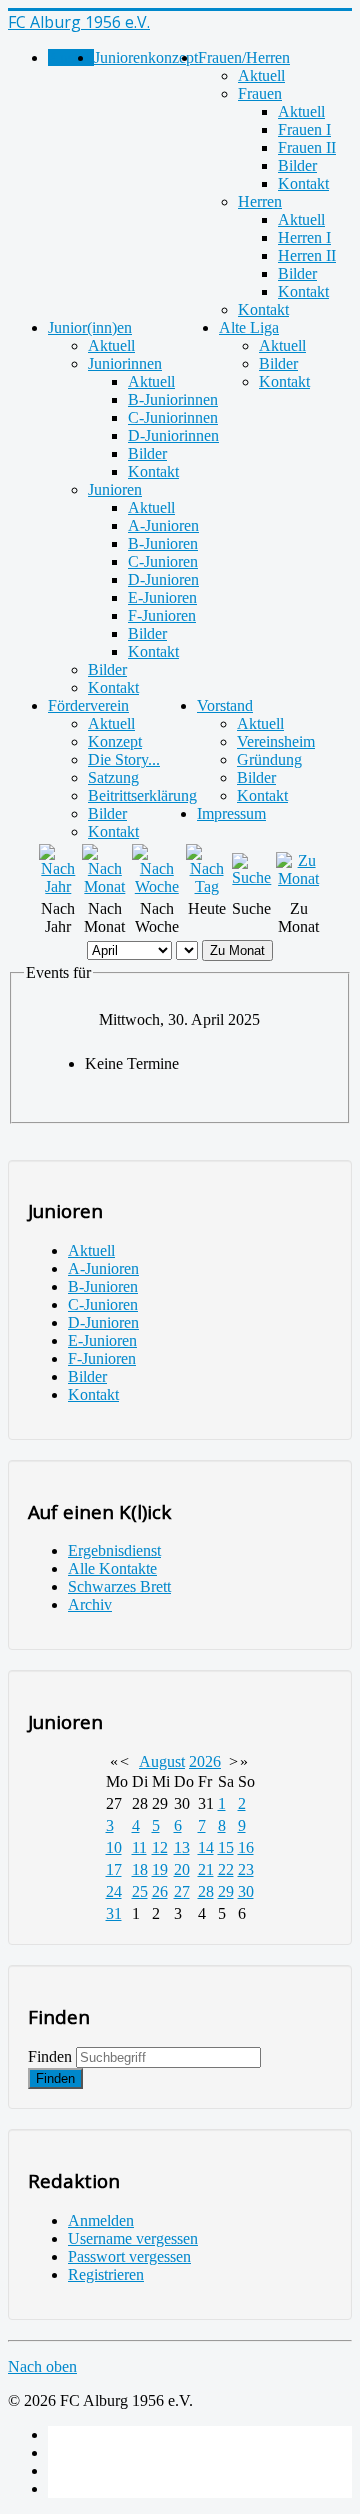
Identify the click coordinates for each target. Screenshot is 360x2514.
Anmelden (101, 2220)
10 (114, 1847)
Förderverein (88, 705)
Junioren (115, 489)
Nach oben (42, 2366)
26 (160, 1891)
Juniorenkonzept (146, 57)
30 (246, 1891)
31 (114, 1913)
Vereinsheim (276, 741)
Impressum (231, 813)
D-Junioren (163, 579)
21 (206, 1869)
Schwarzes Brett (119, 1586)
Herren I (304, 237)
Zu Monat (237, 950)
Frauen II (307, 147)
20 (182, 1869)
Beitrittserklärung (142, 795)
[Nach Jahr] (58, 886)
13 (182, 1847)
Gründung (269, 759)
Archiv (90, 1604)
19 (160, 1869)
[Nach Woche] (156, 886)
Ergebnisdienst (114, 1550)
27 (182, 1891)
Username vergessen (133, 2238)
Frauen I (304, 129)
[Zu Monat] (298, 878)
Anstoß (71, 57)
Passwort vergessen (129, 2256)
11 (139, 1847)
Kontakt (303, 183)
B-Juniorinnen (173, 399)
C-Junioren (163, 561)
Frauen (260, 93)
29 (226, 1891)
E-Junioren (162, 597)
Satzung (113, 777)
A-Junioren (163, 525)
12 (160, 1847)
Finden (50, 2056)
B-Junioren (163, 543)
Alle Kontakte (112, 1568)
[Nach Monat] (105, 886)
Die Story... (124, 759)
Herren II (307, 255)
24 (114, 1891)
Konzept (115, 741)
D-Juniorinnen (173, 435)
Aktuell (261, 75)
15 (226, 1847)
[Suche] (252, 877)
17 (114, 1869)
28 (206, 1891)
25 (140, 1891)
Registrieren (106, 2274)
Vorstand (225, 705)
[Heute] (207, 886)
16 (246, 1847)
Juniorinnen (125, 363)
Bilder (297, 165)
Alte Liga (249, 327)
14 (206, 1847)
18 (140, 1869)
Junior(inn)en (90, 327)
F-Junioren (162, 615)
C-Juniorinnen (173, 417)
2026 (205, 1761)
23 (246, 1869)
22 (226, 1869)
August (162, 1761)
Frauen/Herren (244, 57)
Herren (260, 201)
